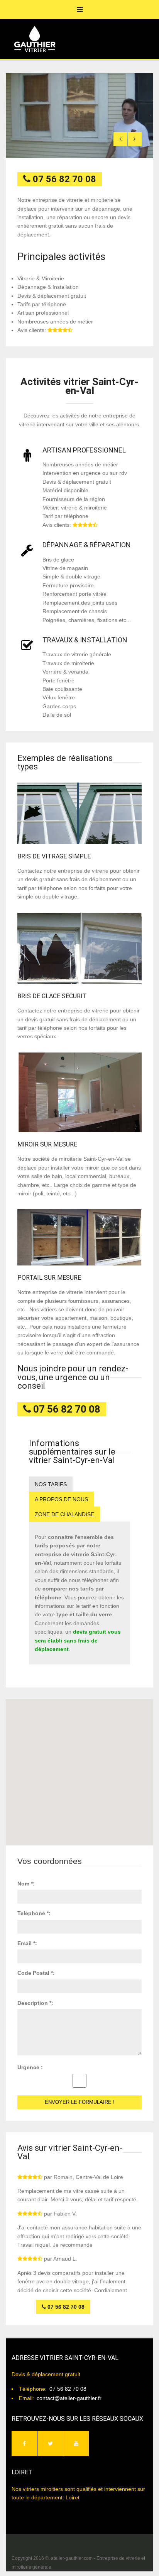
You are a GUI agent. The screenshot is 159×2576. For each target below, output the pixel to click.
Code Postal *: (36, 1973)
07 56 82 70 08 (68, 2389)
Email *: (27, 1943)
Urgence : (30, 2067)
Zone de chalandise (64, 1514)
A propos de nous (61, 1499)
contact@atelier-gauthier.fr (69, 2398)
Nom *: (26, 1884)
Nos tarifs (51, 1484)
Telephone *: (34, 1913)
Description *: (35, 2003)
